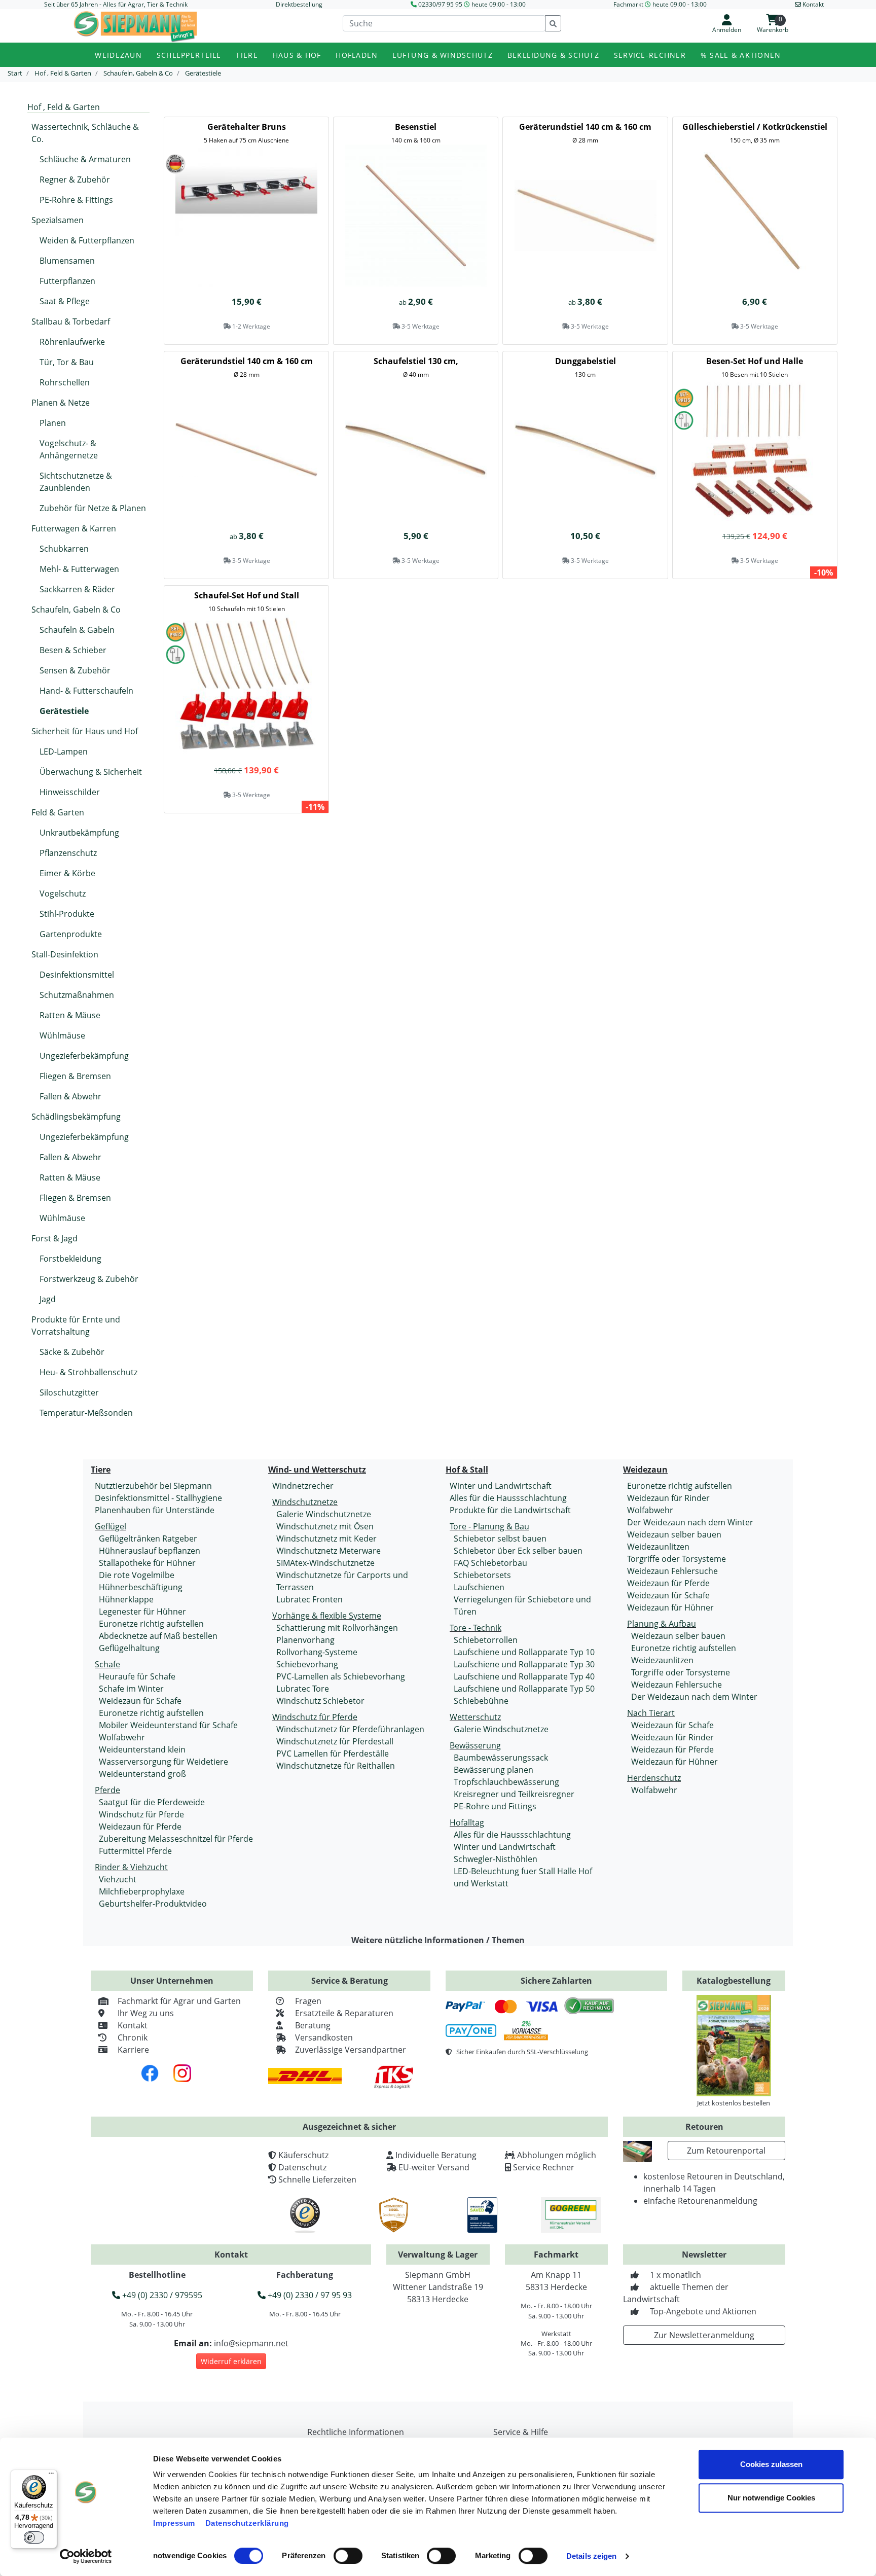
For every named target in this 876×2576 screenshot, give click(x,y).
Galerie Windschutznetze (324, 1514)
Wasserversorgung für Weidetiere (163, 1762)
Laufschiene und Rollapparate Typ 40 (524, 1676)
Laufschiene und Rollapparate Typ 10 (524, 1652)
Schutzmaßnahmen (77, 995)
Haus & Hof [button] (297, 55)
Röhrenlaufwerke (72, 342)
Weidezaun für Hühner (670, 1607)
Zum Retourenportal (726, 2151)
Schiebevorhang (307, 1664)
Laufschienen (479, 1587)
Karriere (133, 2050)
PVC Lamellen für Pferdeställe (333, 1754)
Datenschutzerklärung (247, 2523)
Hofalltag (467, 1822)
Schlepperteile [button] (189, 55)
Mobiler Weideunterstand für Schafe (168, 1725)
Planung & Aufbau (662, 1624)
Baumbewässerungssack (501, 1758)
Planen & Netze (61, 403)
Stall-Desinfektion (65, 954)
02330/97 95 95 (440, 4)
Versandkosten (324, 2037)
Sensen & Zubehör (75, 670)
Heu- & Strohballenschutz (88, 1372)
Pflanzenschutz (68, 853)
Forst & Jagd (54, 1238)
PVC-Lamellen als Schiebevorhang (341, 1676)
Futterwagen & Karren (74, 528)
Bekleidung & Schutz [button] (553, 55)
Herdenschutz (654, 1778)
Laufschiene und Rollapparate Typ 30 (524, 1664)
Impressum (174, 2523)
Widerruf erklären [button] (231, 2361)
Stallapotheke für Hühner (147, 1563)
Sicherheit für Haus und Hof (85, 731)
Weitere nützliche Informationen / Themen (438, 1940)
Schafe (107, 1664)
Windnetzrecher (303, 1486)
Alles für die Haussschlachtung (508, 1498)
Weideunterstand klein (142, 1749)
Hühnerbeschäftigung (141, 1587)
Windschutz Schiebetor (320, 1701)
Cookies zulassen (771, 2464)
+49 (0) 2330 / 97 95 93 (309, 2295)
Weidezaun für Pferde (140, 1827)
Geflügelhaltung (129, 1648)
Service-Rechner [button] (650, 55)
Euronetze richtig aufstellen (151, 1624)
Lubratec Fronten (309, 1599)
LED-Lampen (64, 752)
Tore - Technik (476, 1628)
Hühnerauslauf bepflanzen (150, 1551)
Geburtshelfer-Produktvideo (153, 1904)
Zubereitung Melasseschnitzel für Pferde (176, 1839)
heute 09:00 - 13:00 (499, 4)
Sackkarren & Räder (77, 589)
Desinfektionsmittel (77, 975)
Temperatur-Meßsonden (86, 1413)
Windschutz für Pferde (141, 1814)
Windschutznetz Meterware (328, 1551)
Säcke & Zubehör (72, 1352)
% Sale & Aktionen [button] (741, 55)
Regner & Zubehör (75, 180)
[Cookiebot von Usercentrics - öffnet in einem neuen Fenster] (86, 2556)
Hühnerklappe (126, 1599)
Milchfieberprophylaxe (142, 1891)
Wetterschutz (475, 1717)
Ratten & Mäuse (70, 1015)
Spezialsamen (58, 220)
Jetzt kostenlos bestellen (734, 2103)
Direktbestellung (299, 4)
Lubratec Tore (303, 1689)
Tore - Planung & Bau (489, 1526)
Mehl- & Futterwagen (79, 569)
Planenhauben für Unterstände (155, 1510)
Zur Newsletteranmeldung (704, 2335)
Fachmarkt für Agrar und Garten (179, 2001)
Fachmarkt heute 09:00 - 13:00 (660, 4)
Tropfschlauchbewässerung (506, 1782)
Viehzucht (118, 1879)
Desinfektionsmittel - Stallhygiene (158, 1498)
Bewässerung (475, 1745)
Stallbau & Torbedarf (71, 321)
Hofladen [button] (357, 55)
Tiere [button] (247, 55)
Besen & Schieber (73, 650)
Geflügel (111, 1526)
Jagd (48, 1299)
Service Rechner (544, 2167)
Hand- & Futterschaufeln (86, 691)
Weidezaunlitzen (658, 1547)
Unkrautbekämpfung (79, 833)
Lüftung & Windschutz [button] (443, 55)
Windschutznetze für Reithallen (336, 1766)
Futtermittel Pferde (135, 1851)
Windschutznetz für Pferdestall (335, 1741)
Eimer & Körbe (67, 873)
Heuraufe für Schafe (137, 1676)
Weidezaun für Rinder (668, 1498)
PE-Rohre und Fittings (495, 1806)
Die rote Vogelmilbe (137, 1575)
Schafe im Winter (131, 1689)
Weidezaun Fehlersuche (672, 1571)
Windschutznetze (305, 1502)
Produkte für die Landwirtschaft (510, 1510)
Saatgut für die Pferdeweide (152, 1802)
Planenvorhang (305, 1640)
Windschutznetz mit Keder (326, 1539)
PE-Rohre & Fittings (76, 200)
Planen (53, 423)
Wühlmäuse (62, 1035)
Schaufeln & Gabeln (77, 630)
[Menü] (51, 2476)
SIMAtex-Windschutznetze (325, 1563)
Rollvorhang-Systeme (317, 1652)
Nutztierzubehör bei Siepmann (153, 1486)
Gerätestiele (64, 711)
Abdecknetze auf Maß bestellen (158, 1636)
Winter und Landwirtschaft (501, 1486)
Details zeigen (591, 2556)
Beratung (313, 2025)
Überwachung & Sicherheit (91, 772)
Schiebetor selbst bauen (500, 1539)
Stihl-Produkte (67, 914)
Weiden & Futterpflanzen (87, 240)
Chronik (133, 2037)
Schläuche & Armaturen (85, 159)
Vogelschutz (63, 893)
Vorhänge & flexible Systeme (327, 1616)
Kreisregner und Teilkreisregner (514, 1794)
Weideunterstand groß (142, 1774)
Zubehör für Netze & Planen (93, 508)
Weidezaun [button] (118, 55)
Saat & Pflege (65, 301)
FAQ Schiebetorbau (490, 1563)
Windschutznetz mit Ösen (325, 1526)
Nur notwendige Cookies (771, 2498)
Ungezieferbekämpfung (84, 1056)
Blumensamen (67, 261)
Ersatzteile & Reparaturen (344, 2013)
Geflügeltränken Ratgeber (148, 1539)
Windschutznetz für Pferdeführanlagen (350, 1729)
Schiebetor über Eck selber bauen (518, 1551)
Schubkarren (64, 549)
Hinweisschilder (70, 792)
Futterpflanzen (67, 281)
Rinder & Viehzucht (131, 1867)
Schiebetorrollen (486, 1640)
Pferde (107, 1790)
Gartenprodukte (71, 934)
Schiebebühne (481, 1701)
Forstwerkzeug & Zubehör (89, 1279)
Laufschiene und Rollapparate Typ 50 (524, 1689)
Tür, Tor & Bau (67, 362)
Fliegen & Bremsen (75, 1076)
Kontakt (133, 2025)
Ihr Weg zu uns (146, 2013)
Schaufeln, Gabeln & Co (76, 610)
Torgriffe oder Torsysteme (677, 1559)
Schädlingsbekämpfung (76, 1117)
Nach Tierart (651, 1713)
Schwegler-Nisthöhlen (496, 1859)
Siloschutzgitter (69, 1392)
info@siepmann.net (251, 2343)
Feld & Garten (58, 812)
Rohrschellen (65, 382)
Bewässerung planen (494, 1770)
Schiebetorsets (482, 1575)
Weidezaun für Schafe (140, 1701)
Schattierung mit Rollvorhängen (337, 1628)
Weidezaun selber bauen (674, 1534)
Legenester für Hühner (142, 1612)
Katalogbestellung (734, 1981)
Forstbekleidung (70, 1259)
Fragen (308, 2001)
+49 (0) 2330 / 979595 (161, 2295)
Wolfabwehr (122, 1737)
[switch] (348, 2556)
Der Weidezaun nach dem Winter (690, 1522)
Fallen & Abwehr (70, 1096)
